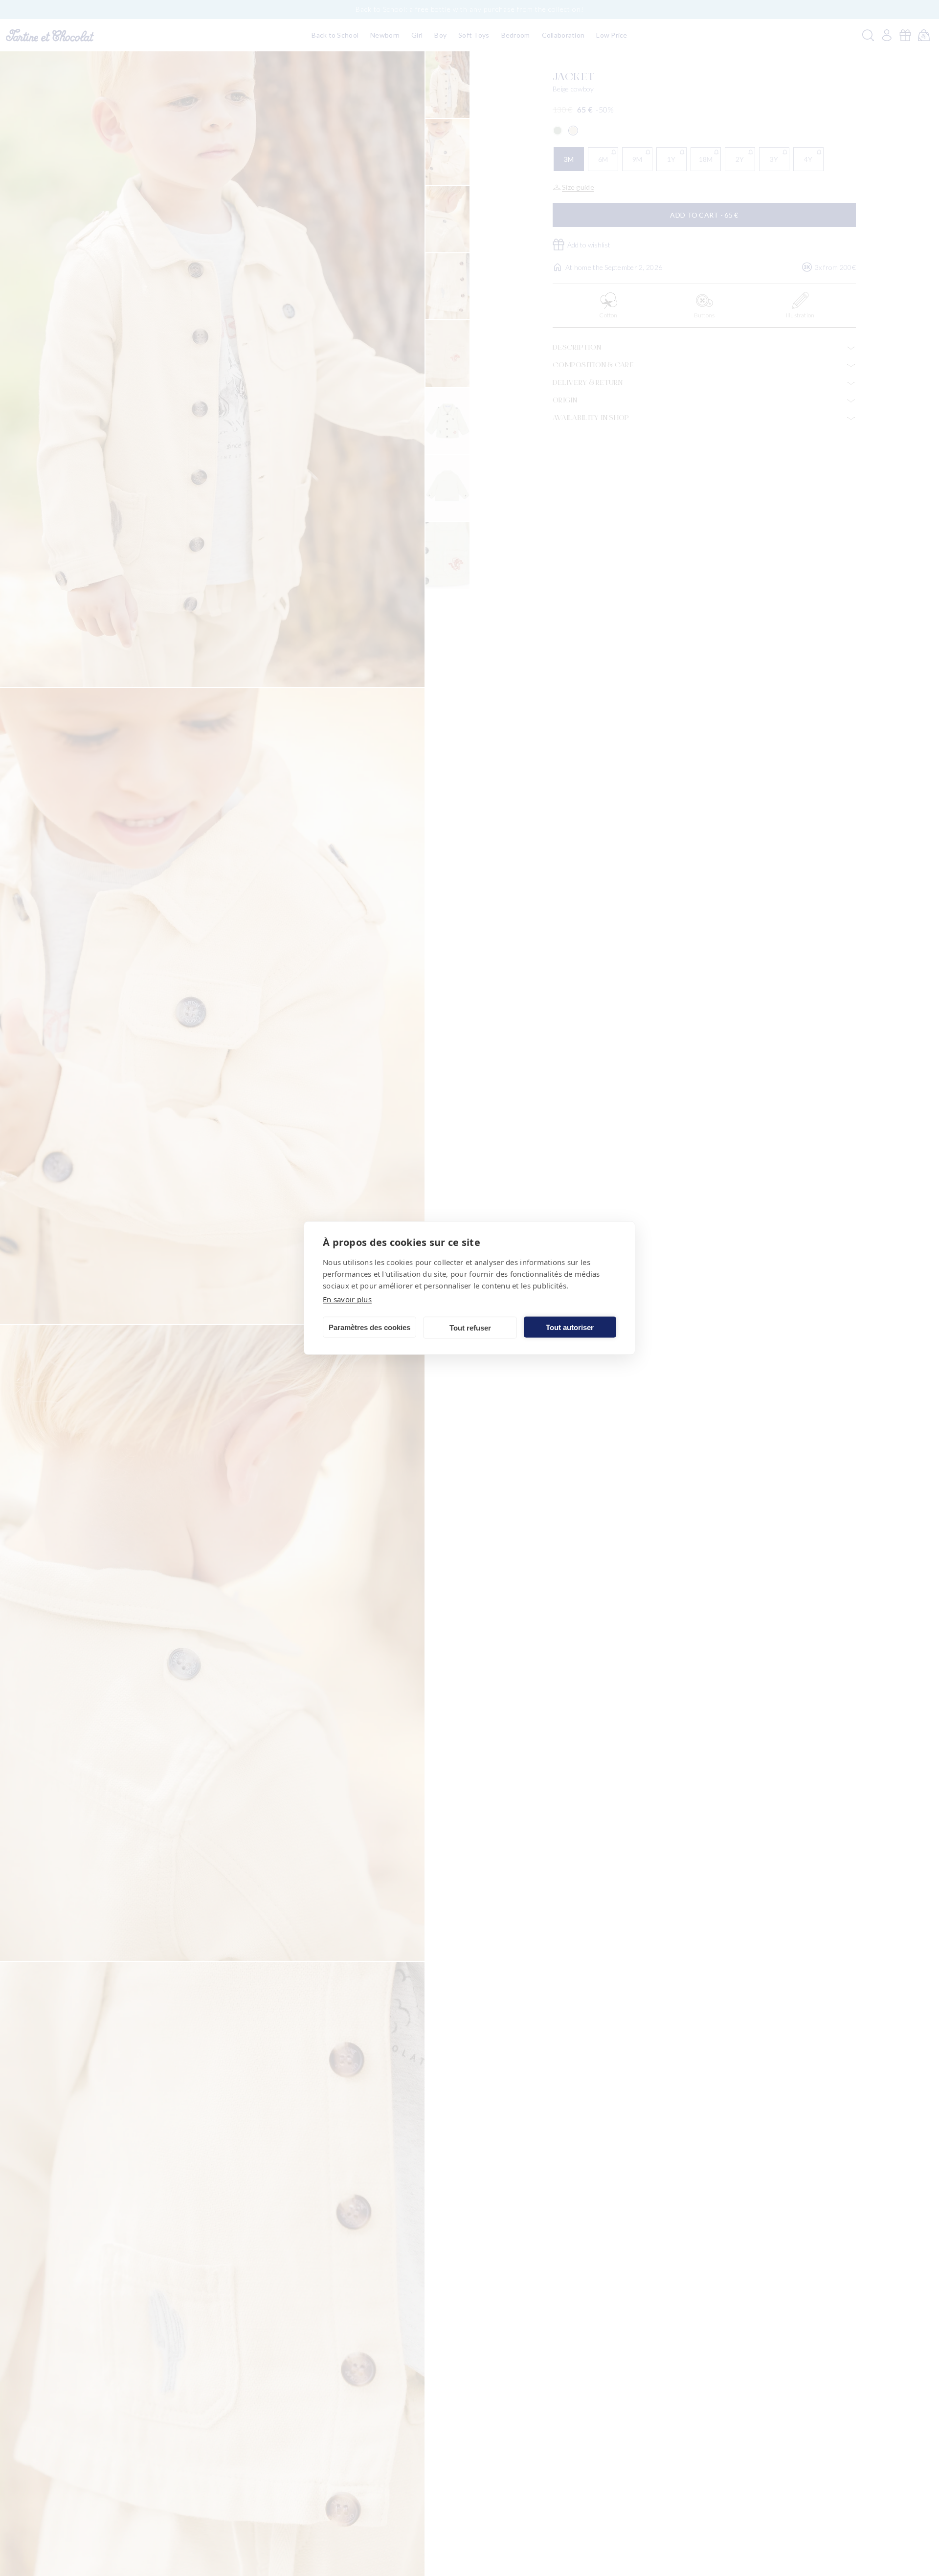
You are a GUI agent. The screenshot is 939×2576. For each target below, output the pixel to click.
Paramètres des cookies (369, 1327)
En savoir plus (347, 1299)
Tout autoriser (570, 1327)
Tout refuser (470, 1327)
